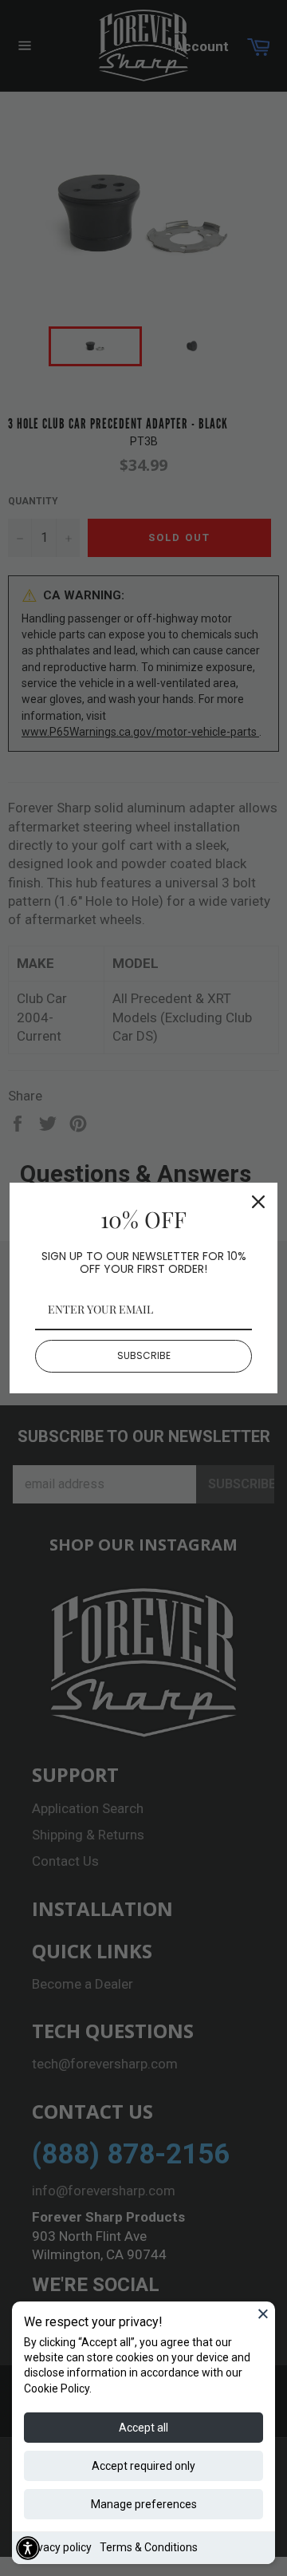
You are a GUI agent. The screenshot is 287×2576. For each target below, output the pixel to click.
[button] (28, 2548)
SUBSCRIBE (144, 1355)
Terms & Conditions (149, 2547)
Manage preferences (144, 2504)
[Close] (263, 2313)
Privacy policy (58, 2547)
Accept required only (143, 2466)
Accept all (143, 2428)
